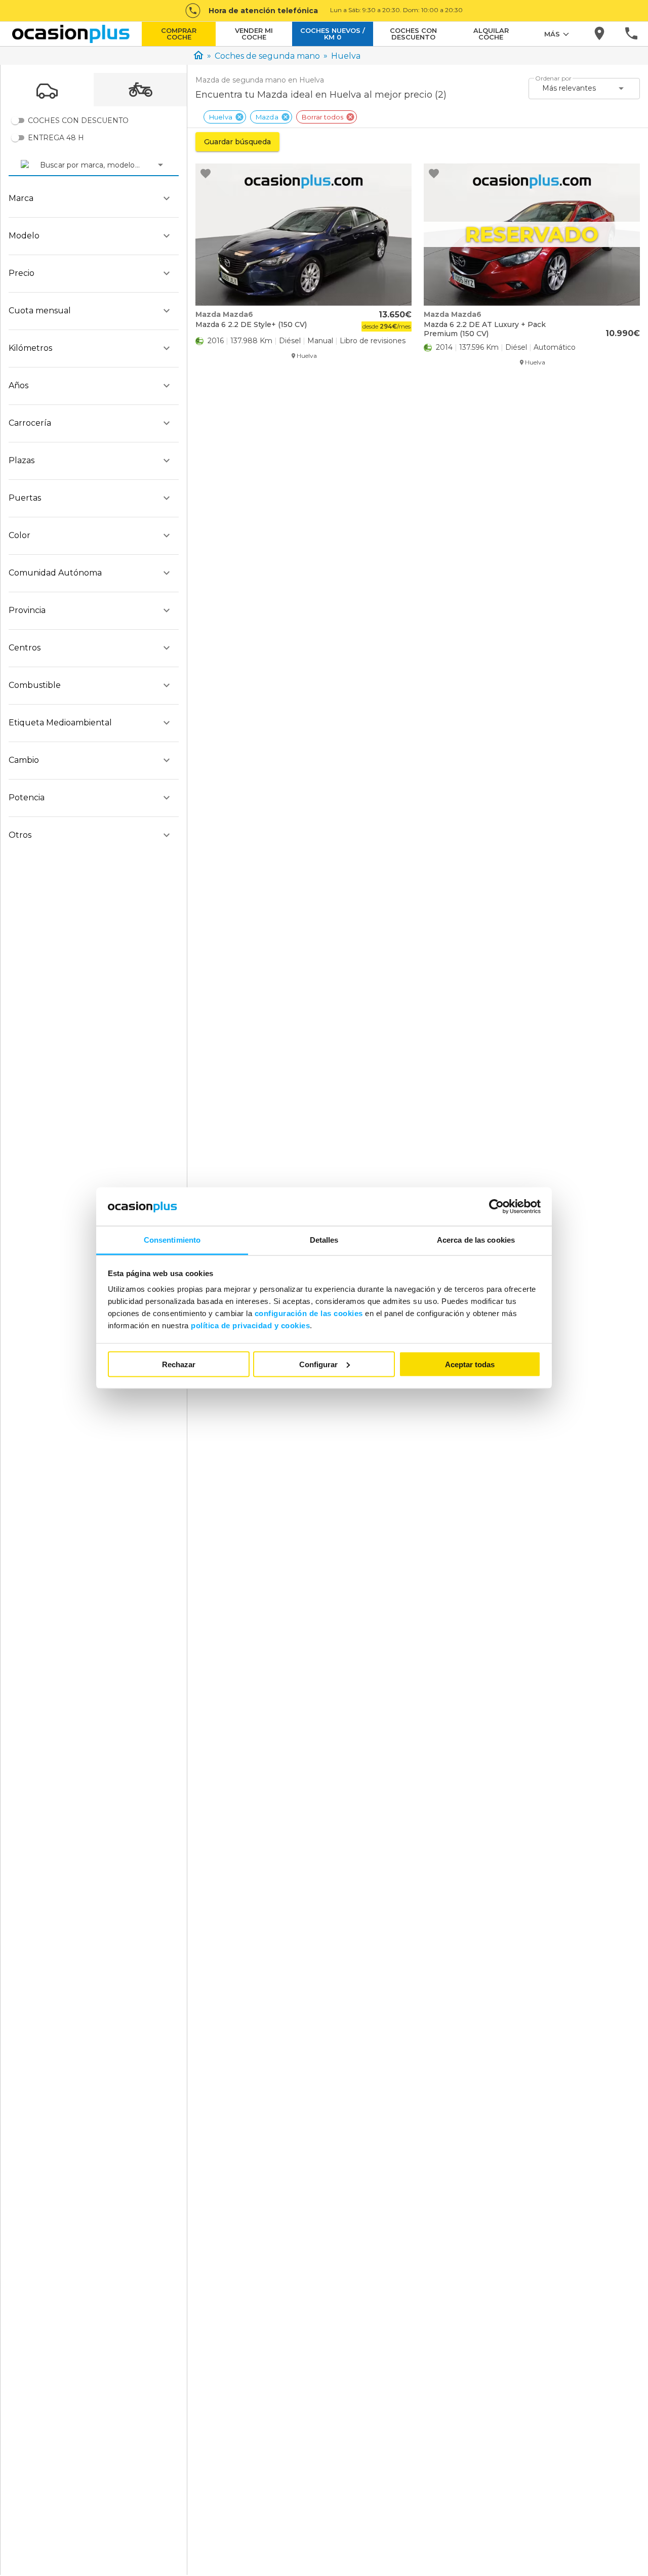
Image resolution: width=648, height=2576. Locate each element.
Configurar (318, 1364)
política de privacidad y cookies (250, 1325)
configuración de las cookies (309, 1313)
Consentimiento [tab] (172, 1240)
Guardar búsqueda (237, 142)
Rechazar (179, 1364)
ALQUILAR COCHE (491, 34)
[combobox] (41, 165)
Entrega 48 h (56, 138)
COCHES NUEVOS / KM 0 (333, 34)
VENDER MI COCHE (254, 34)
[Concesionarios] (600, 34)
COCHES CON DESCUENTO (413, 34)
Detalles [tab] (324, 1240)
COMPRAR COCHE (179, 34)
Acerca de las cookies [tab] (476, 1240)
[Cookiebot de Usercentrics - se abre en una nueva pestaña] (496, 1207)
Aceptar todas (470, 1364)
